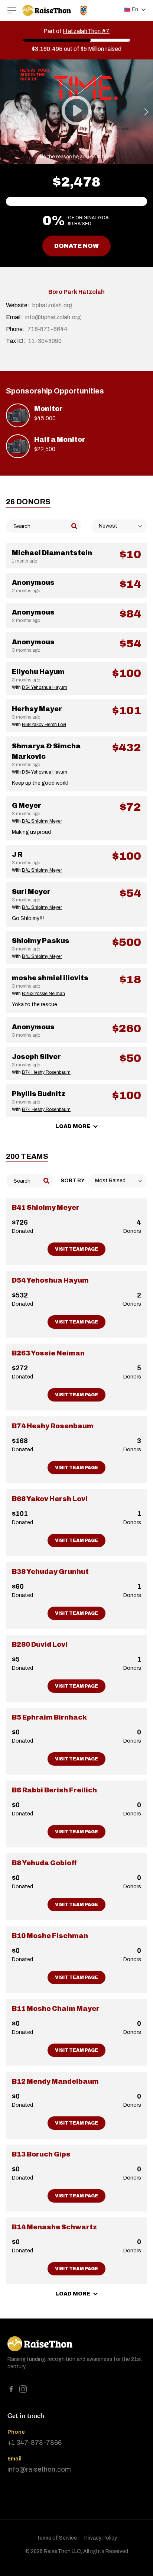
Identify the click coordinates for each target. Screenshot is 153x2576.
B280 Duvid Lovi (40, 1645)
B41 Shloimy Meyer (46, 1208)
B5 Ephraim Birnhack (49, 1717)
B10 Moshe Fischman (50, 1936)
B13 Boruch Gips (41, 2154)
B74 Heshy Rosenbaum (53, 1426)
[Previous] (7, 112)
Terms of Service (57, 2538)
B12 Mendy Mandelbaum (55, 2081)
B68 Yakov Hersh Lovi (50, 1499)
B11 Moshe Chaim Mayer (56, 2009)
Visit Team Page (76, 1249)
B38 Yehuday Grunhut (50, 1572)
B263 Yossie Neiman (48, 1353)
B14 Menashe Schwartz (54, 2227)
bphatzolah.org (52, 305)
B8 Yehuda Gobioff (44, 1863)
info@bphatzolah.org (53, 317)
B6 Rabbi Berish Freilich (54, 1790)
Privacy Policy (101, 2538)
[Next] (146, 112)
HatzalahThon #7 (86, 31)
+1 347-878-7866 (35, 2443)
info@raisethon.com (39, 2469)
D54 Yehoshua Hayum (50, 1280)
